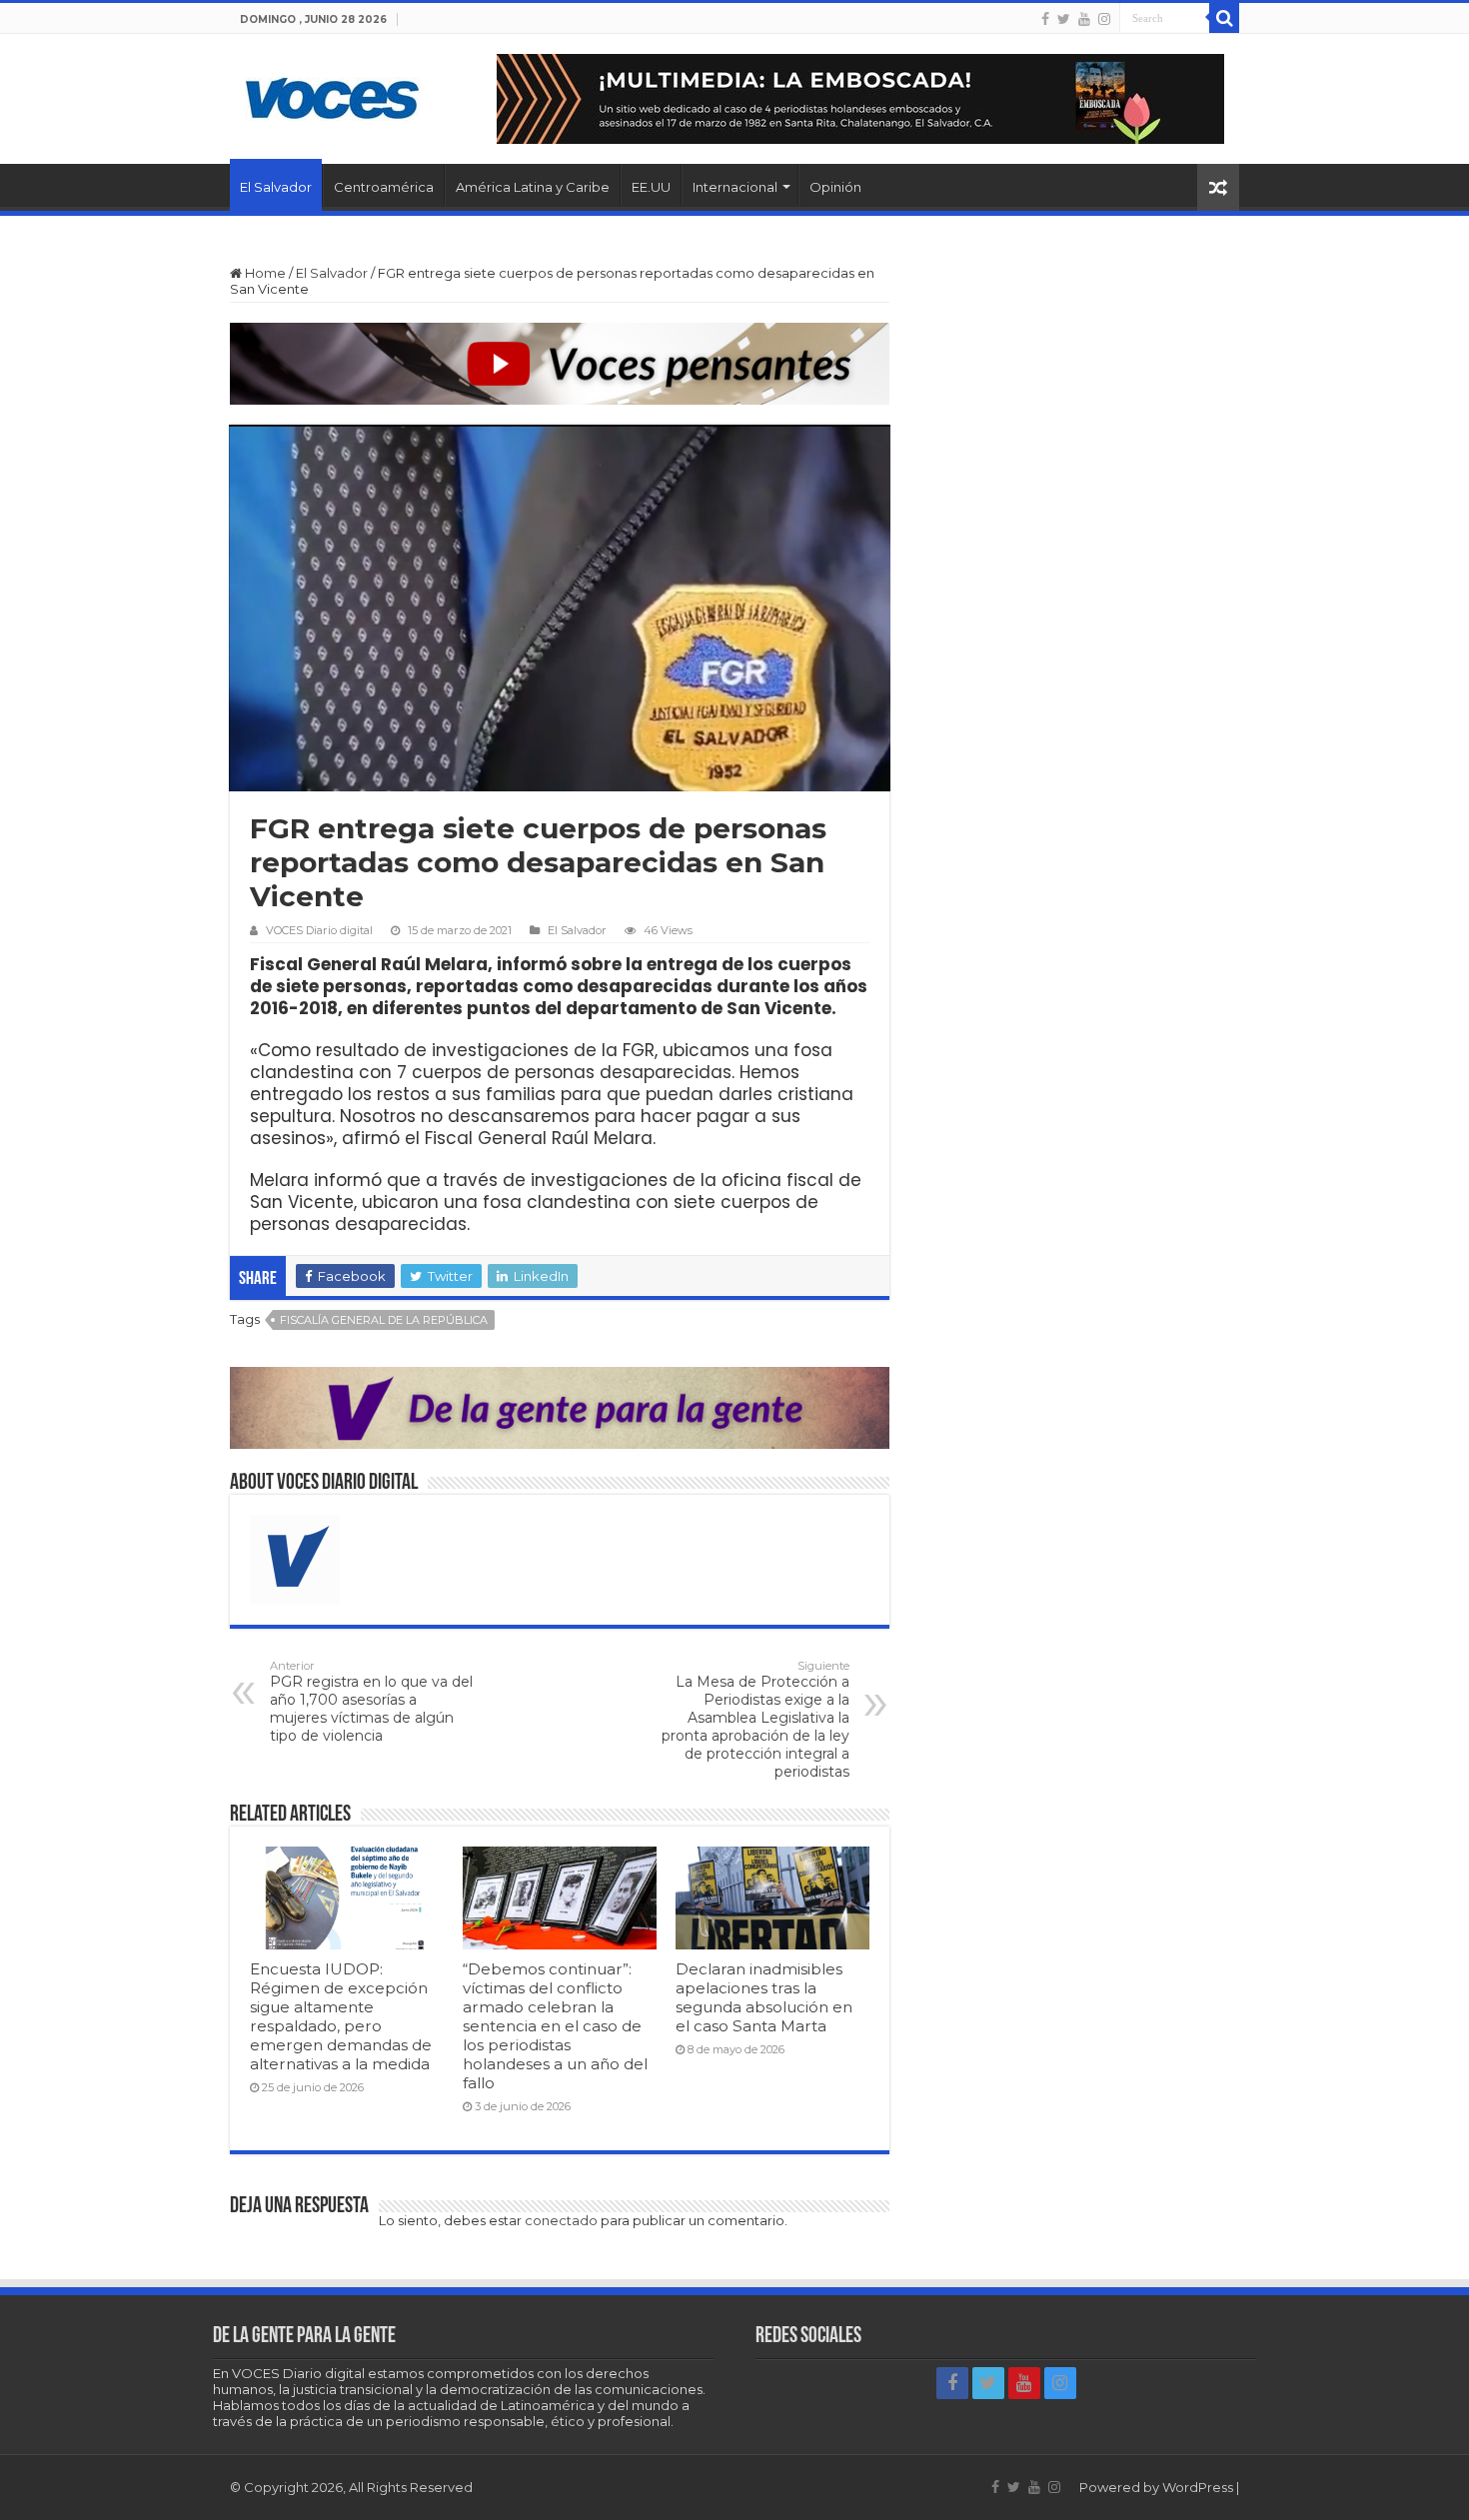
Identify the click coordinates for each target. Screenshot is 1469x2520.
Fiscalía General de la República (384, 1320)
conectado (561, 2220)
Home (264, 273)
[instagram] (1104, 19)
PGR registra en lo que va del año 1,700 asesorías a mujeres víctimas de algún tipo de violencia (371, 1702)
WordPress (1198, 2487)
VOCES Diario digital (319, 930)
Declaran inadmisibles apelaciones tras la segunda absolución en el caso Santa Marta (764, 1997)
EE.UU (651, 187)
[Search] (1224, 18)
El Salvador (276, 187)
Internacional (735, 187)
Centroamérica (384, 187)
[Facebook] (1045, 19)
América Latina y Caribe (533, 187)
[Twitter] (1064, 19)
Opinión (835, 187)
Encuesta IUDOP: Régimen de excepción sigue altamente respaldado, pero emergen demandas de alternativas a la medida (341, 2016)
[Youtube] (1084, 19)
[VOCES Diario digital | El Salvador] (332, 95)
